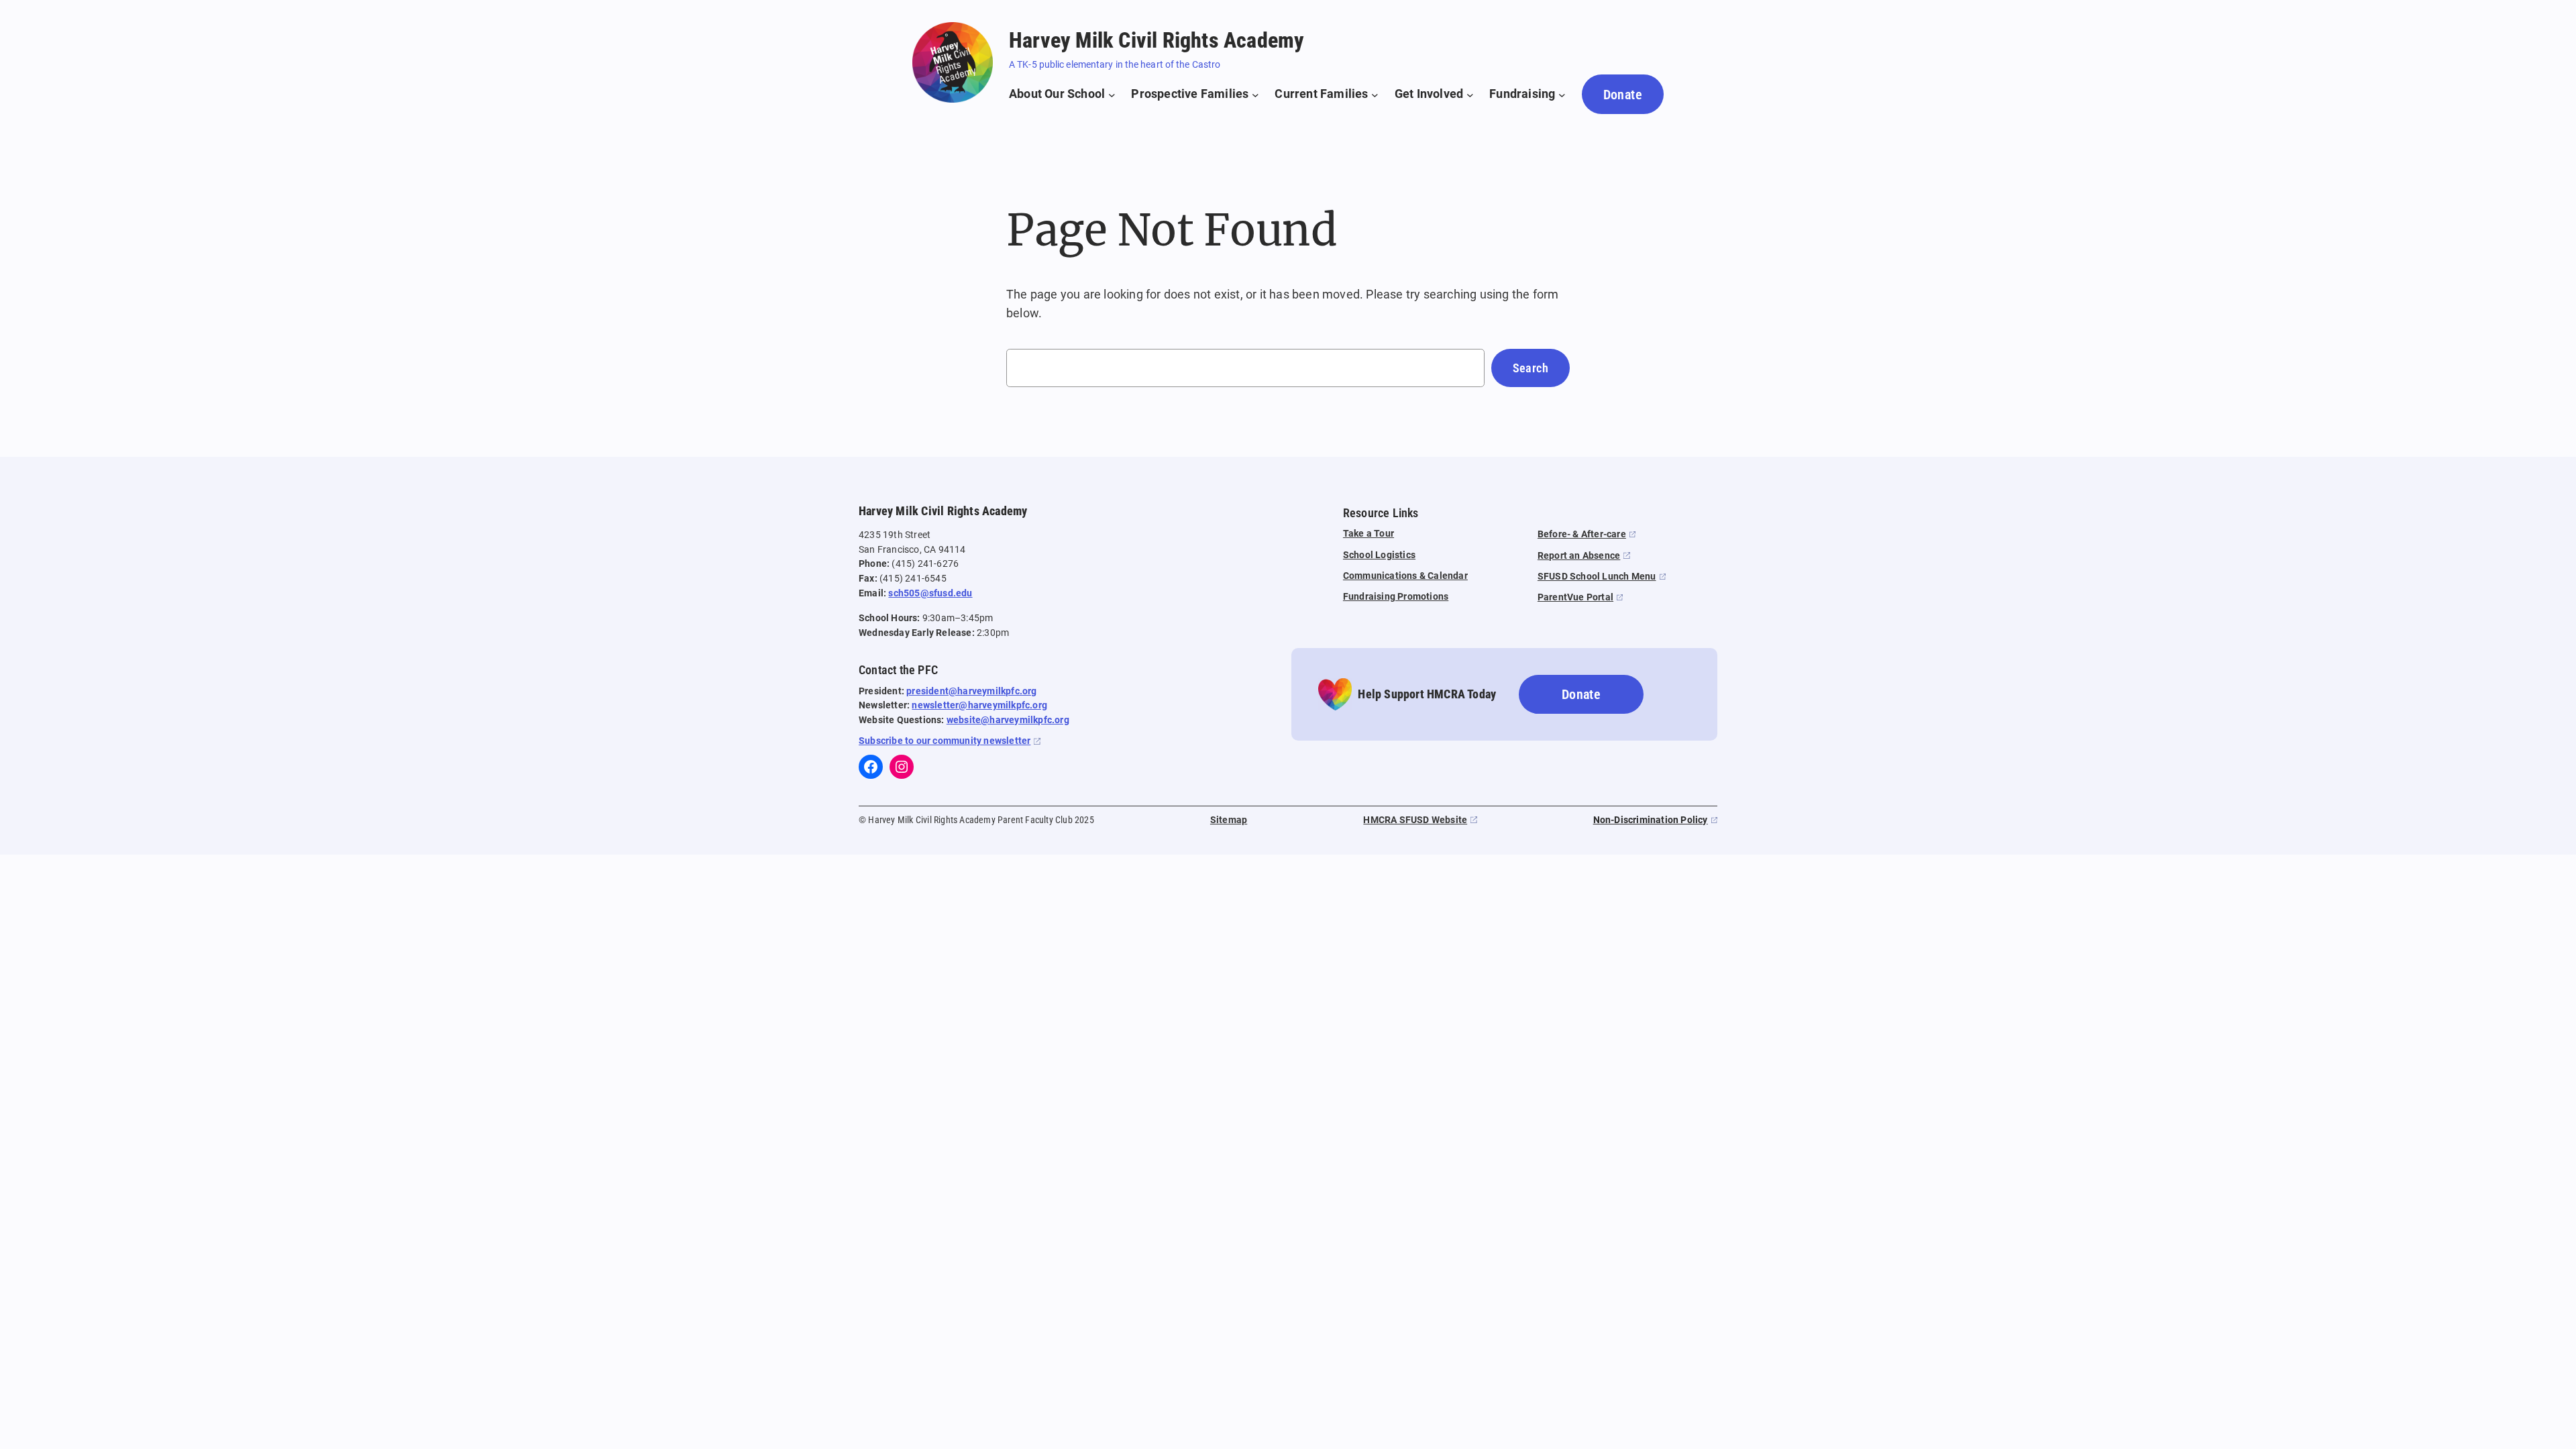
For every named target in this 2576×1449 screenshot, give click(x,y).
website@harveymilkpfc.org (1008, 720)
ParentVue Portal (1575, 597)
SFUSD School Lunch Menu (1597, 577)
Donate (1623, 95)
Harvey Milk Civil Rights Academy (1157, 40)
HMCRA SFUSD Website (1415, 820)
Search (1531, 368)
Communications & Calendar (1405, 576)
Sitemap (1229, 820)
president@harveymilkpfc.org (971, 691)
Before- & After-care (1582, 534)
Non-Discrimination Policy (1651, 820)
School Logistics (1379, 555)
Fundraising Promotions (1396, 597)
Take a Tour (1368, 534)
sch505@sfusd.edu (930, 593)
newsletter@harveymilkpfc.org (979, 705)
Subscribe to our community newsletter (945, 741)
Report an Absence (1579, 556)
